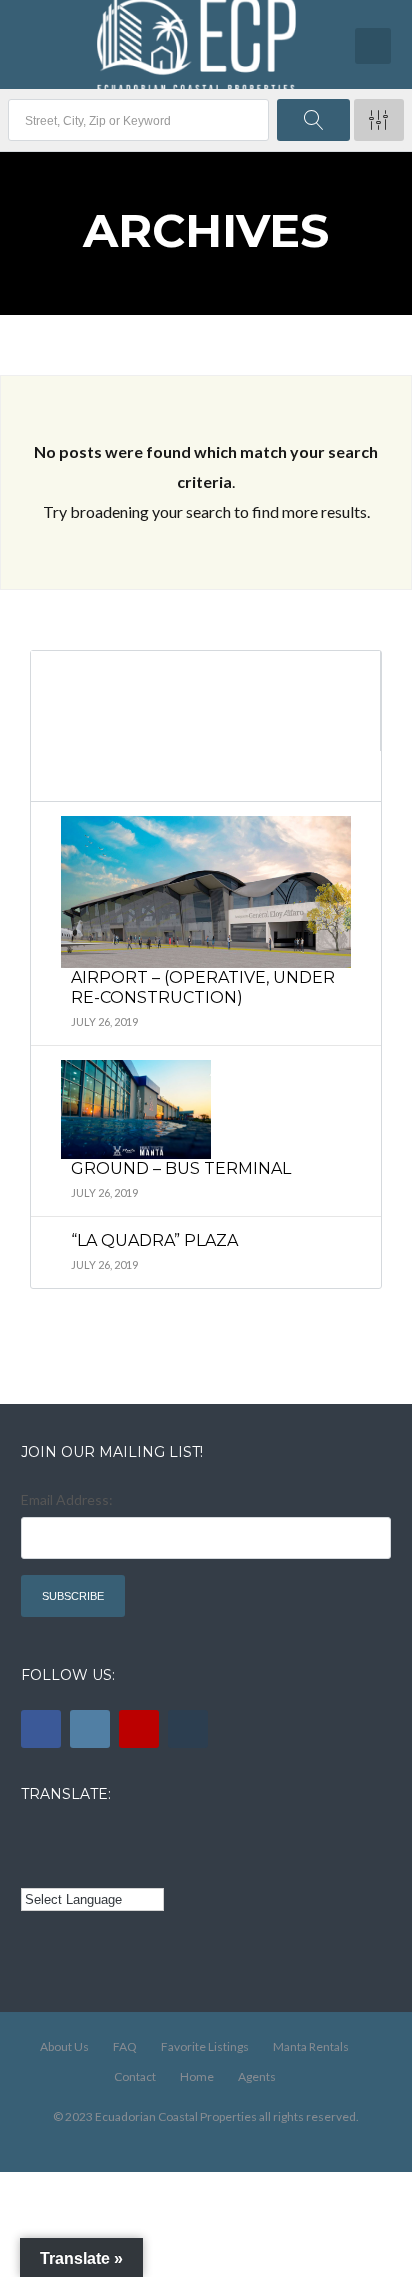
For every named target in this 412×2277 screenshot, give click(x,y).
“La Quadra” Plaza (154, 1240)
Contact (135, 2076)
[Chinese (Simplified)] (33, 1868)
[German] (143, 1838)
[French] (88, 1838)
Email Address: (67, 1499)
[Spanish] (60, 1838)
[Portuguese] (60, 1868)
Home (197, 2076)
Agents (257, 2076)
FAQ (125, 2046)
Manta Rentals (311, 2046)
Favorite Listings (205, 2046)
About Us (64, 2046)
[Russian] (116, 1838)
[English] (33, 1838)
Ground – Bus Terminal (181, 1168)
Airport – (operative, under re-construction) (203, 987)
